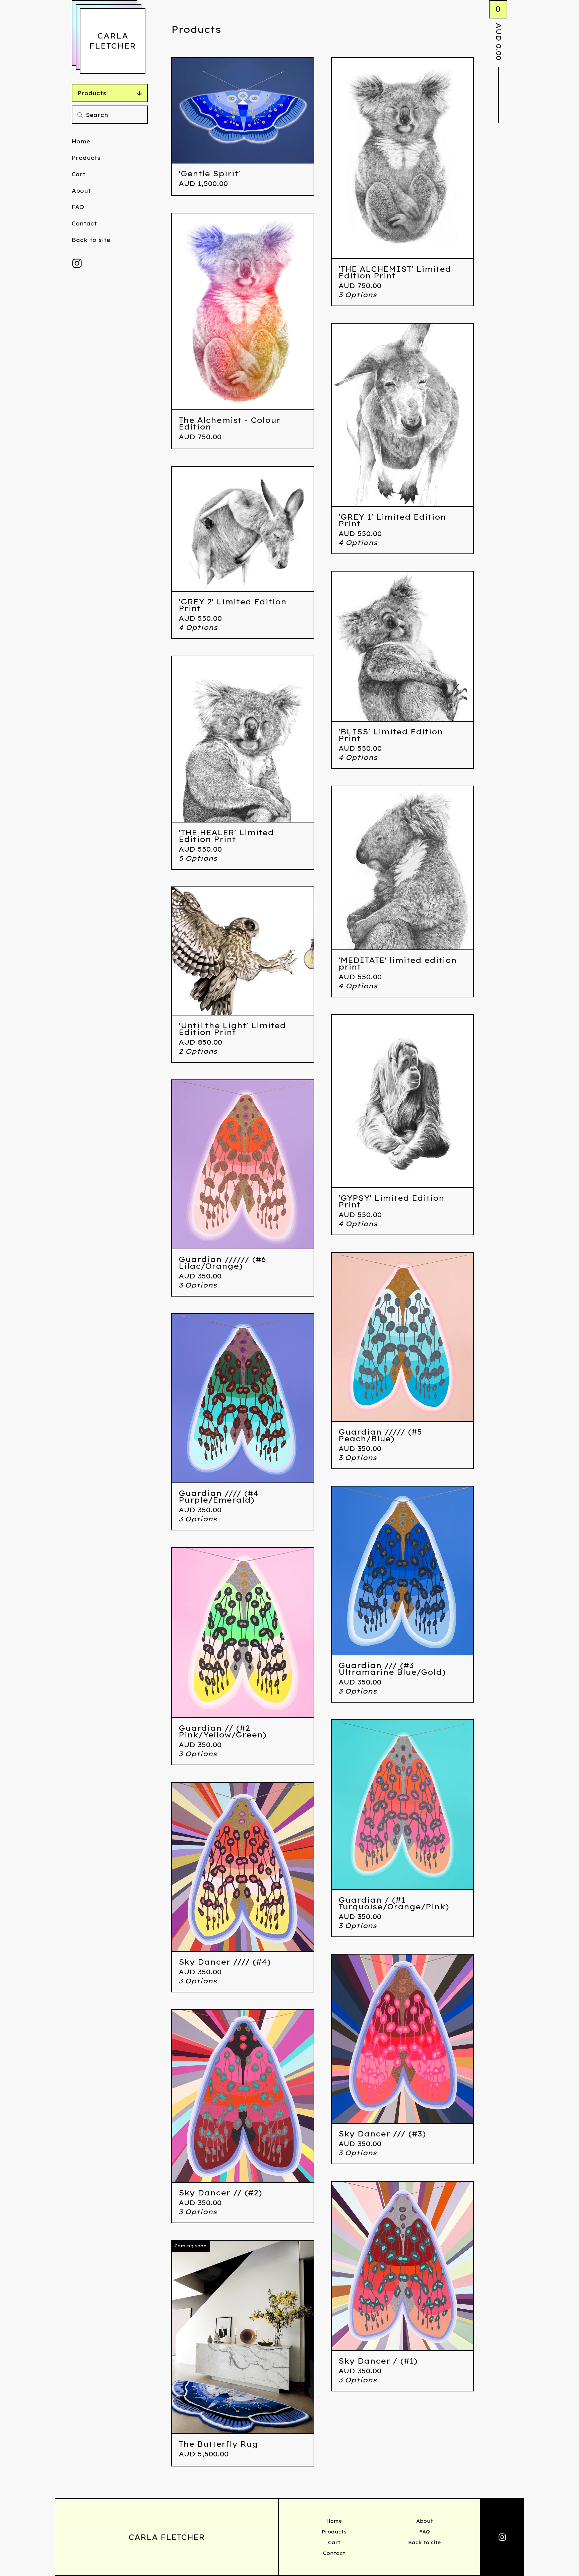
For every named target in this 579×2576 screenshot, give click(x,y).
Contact (84, 223)
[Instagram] (77, 263)
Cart (79, 174)
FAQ (78, 207)
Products (92, 93)
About (81, 191)
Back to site (91, 240)
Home (81, 141)
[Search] (80, 115)
